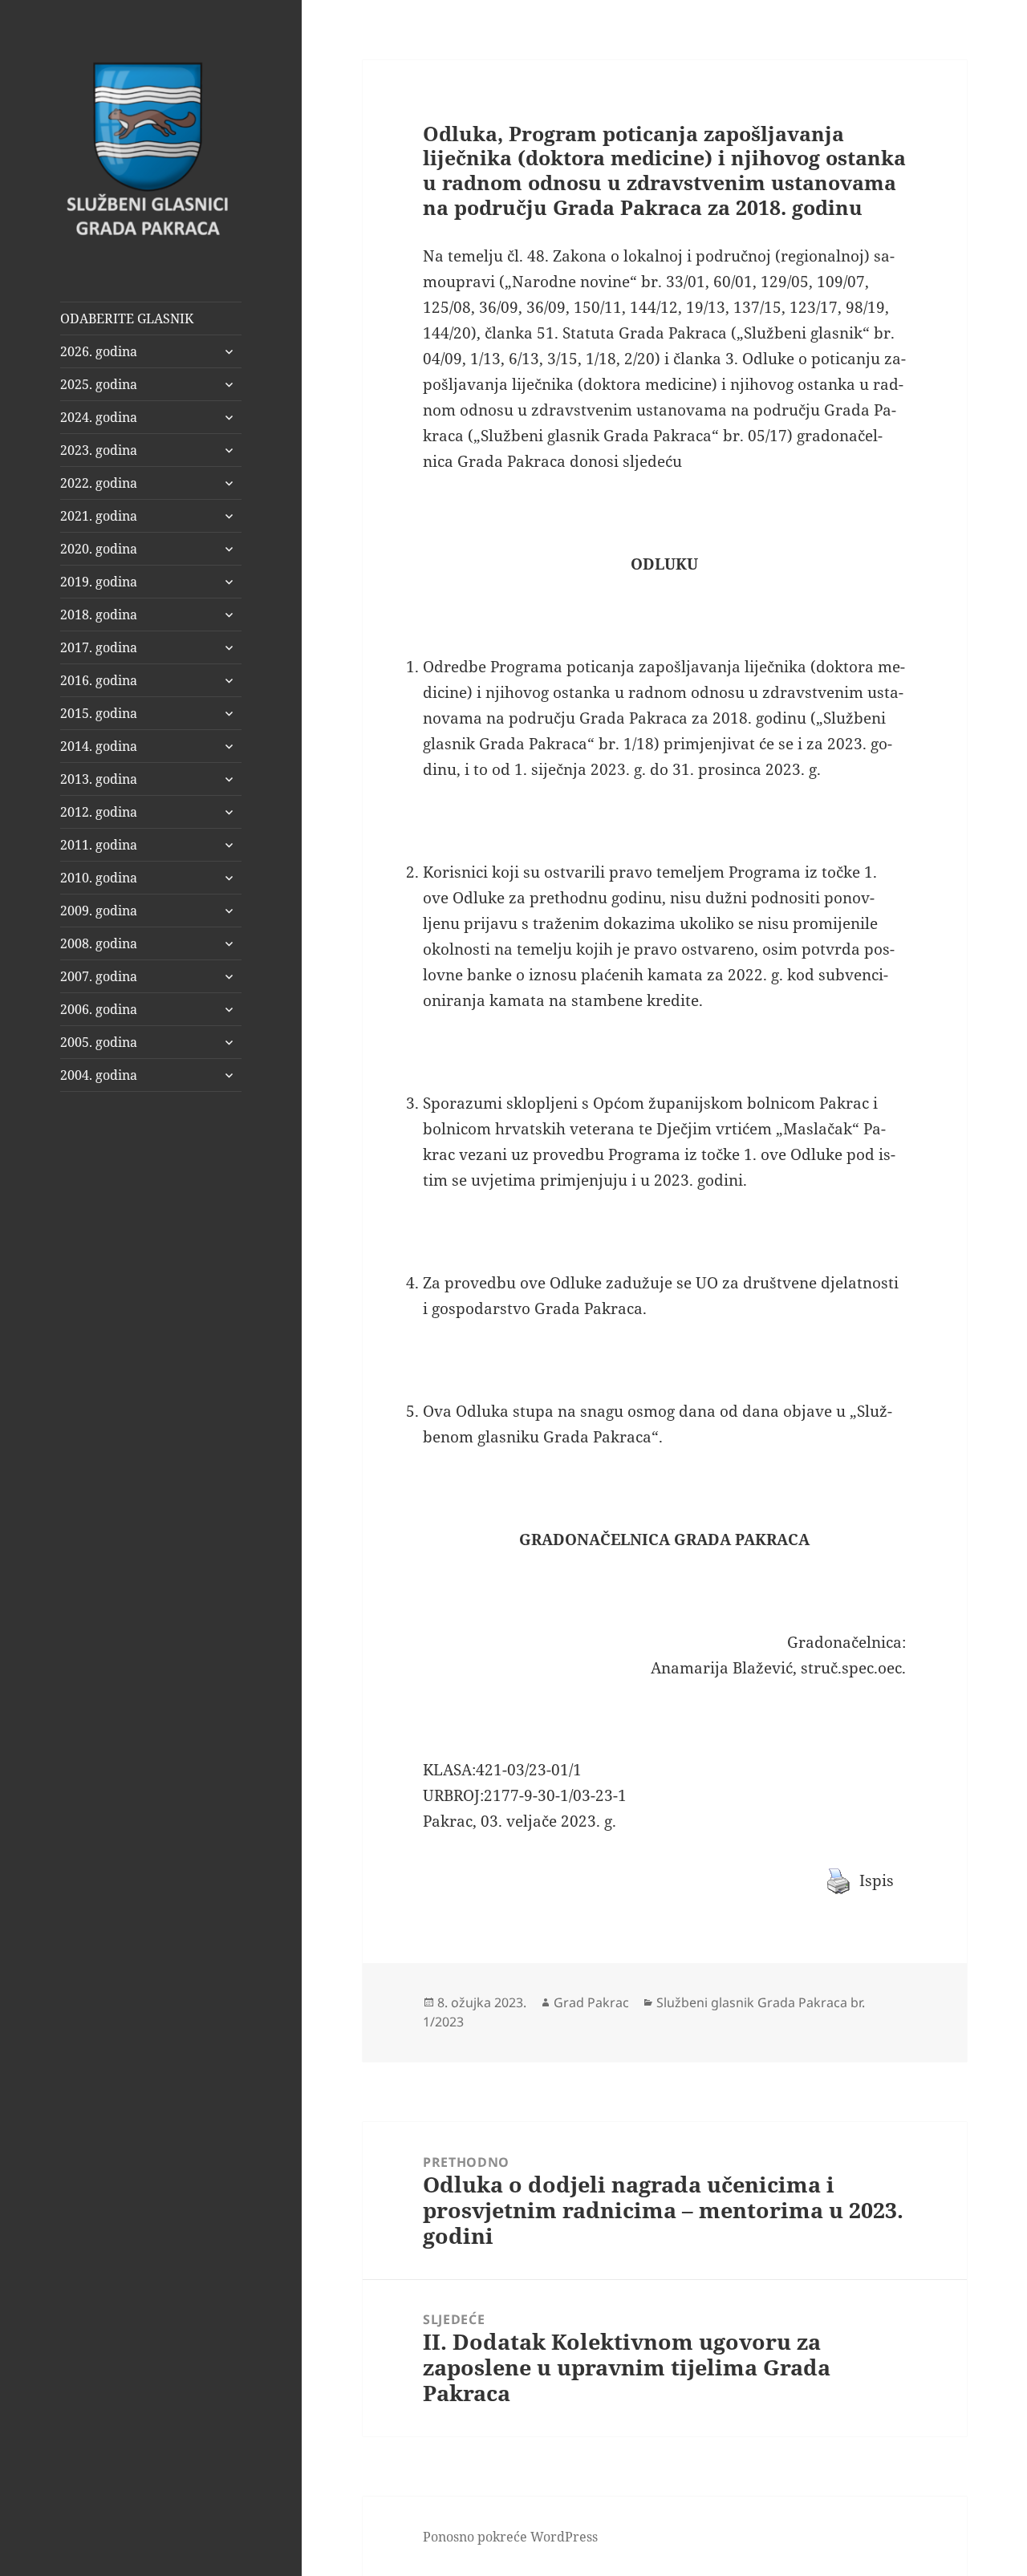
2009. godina (99, 911)
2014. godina (99, 746)
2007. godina (99, 976)
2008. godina (99, 943)
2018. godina (99, 615)
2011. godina (99, 845)
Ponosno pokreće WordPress (510, 2537)
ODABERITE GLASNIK (127, 318)
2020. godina (99, 549)
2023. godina (99, 450)
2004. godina (99, 1075)
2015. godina (99, 713)
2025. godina (99, 384)
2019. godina (99, 582)
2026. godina (99, 351)
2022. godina (99, 483)
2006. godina (99, 1009)
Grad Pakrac (591, 2002)
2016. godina (99, 680)
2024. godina (99, 417)
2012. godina (99, 812)
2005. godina (99, 1042)
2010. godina (99, 878)
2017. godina (99, 647)
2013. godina (99, 779)
